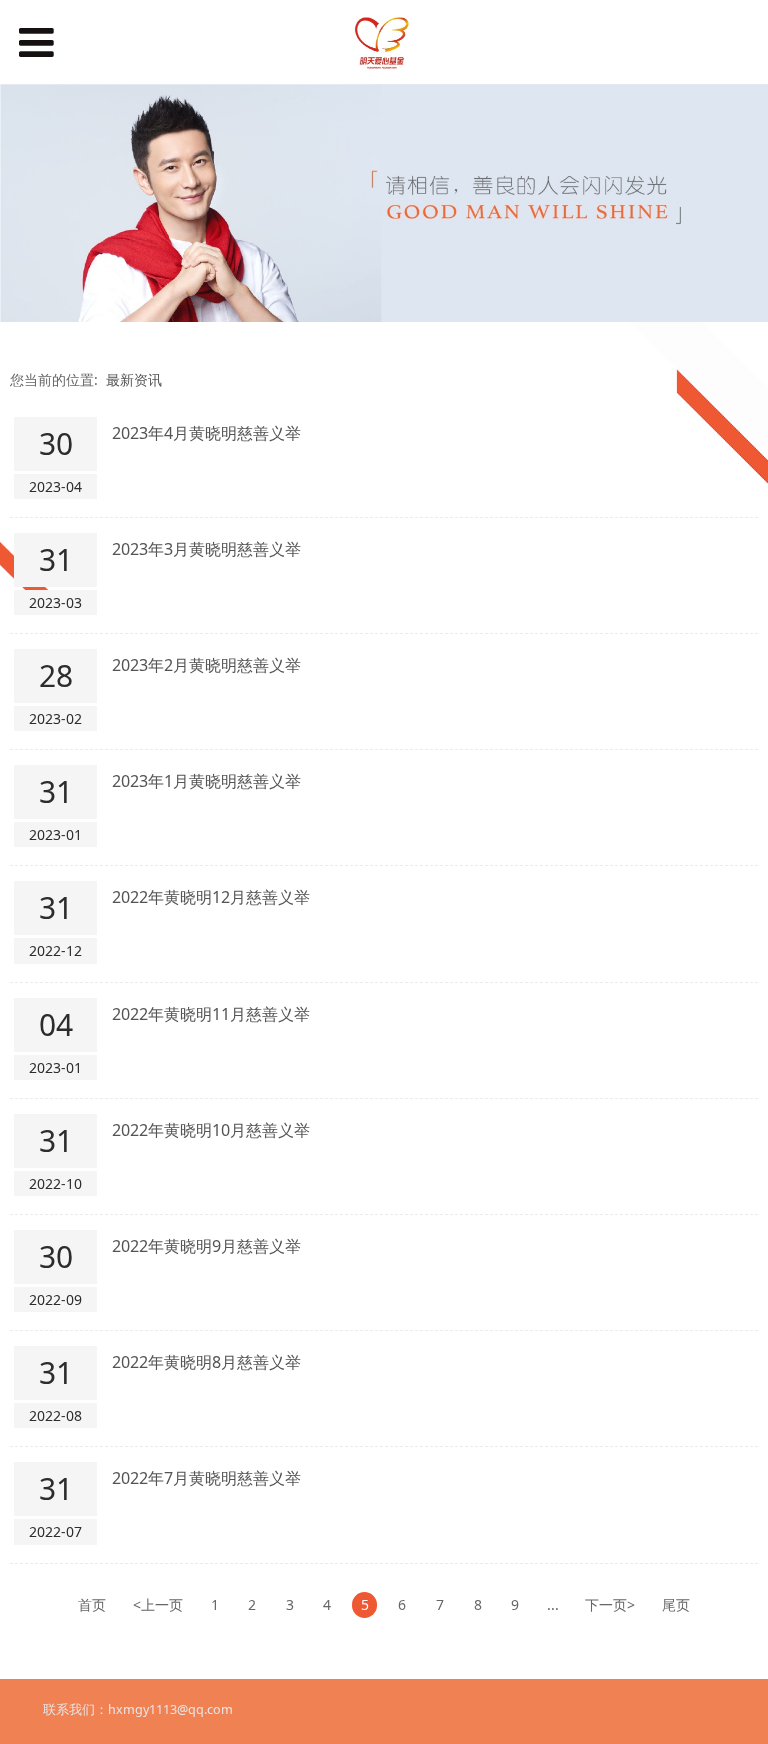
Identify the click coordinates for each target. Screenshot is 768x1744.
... (553, 1604)
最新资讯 (134, 379)
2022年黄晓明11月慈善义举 (211, 1014)
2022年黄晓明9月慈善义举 (206, 1246)
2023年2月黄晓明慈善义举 (206, 665)
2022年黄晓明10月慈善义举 (211, 1130)
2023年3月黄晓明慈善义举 (206, 549)
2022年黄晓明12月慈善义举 (211, 897)
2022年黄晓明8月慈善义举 (206, 1362)
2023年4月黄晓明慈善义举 (206, 433)
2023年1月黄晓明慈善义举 (206, 781)
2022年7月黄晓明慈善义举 (206, 1478)
